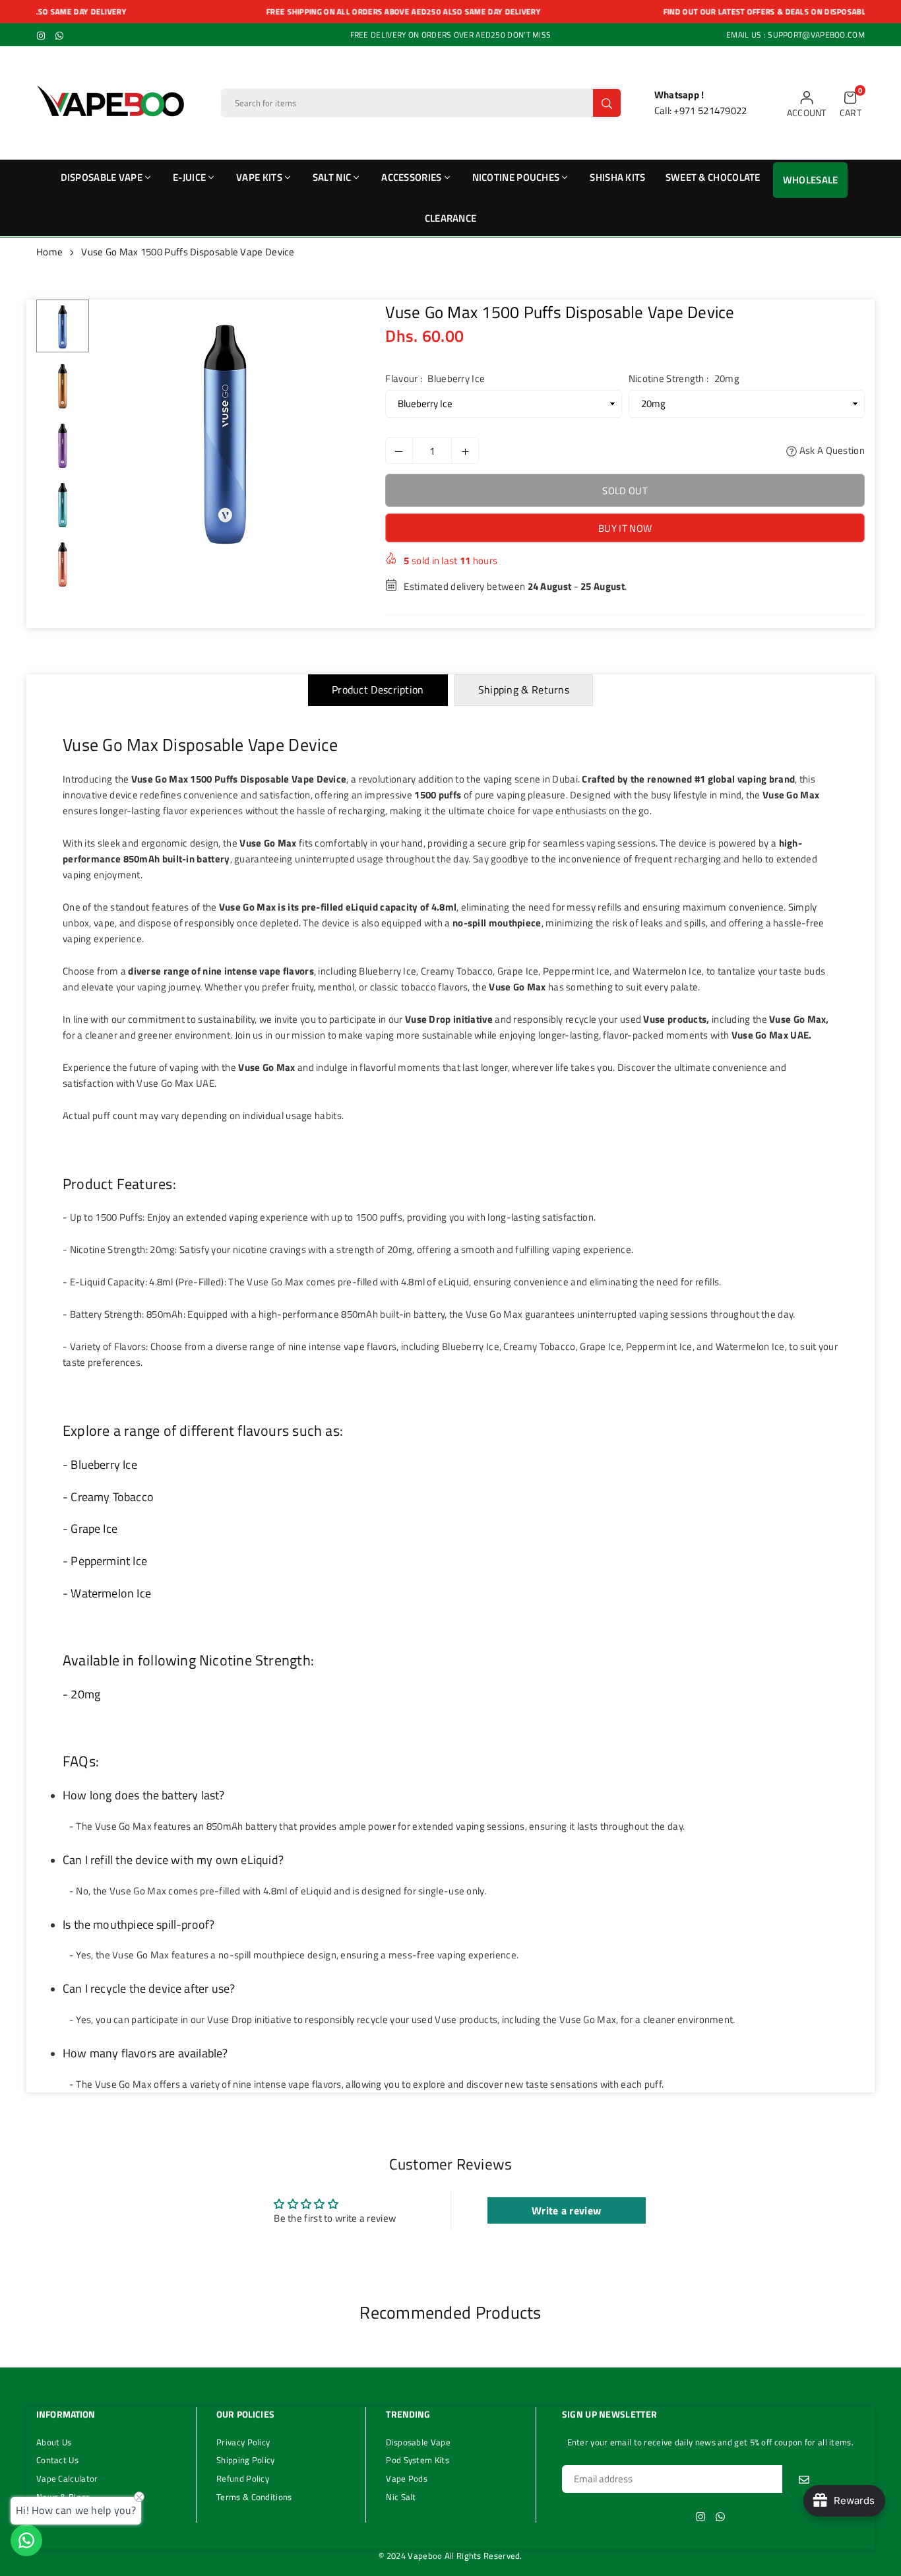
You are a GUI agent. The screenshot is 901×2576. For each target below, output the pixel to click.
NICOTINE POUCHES (516, 177)
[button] (851, 103)
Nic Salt (401, 2497)
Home (49, 252)
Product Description (378, 690)
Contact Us (57, 2460)
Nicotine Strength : (684, 378)
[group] (226, 430)
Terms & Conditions (254, 2497)
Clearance (451, 218)
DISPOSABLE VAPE (102, 177)
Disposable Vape (418, 2442)
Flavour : (435, 378)
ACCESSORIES (411, 177)
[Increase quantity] (465, 451)
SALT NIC (332, 177)
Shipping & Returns (524, 690)
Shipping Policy (246, 2460)
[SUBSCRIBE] (804, 2479)
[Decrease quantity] (399, 451)
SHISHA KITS (617, 177)
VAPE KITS (259, 177)
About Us (54, 2442)
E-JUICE (189, 177)
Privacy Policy (243, 2442)
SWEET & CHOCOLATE (713, 177)
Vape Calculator (67, 2478)
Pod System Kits (418, 2460)
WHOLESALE (811, 180)
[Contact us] (26, 2540)
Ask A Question (831, 450)
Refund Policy (243, 2478)
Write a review (566, 2210)
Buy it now (625, 528)
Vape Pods (407, 2478)
